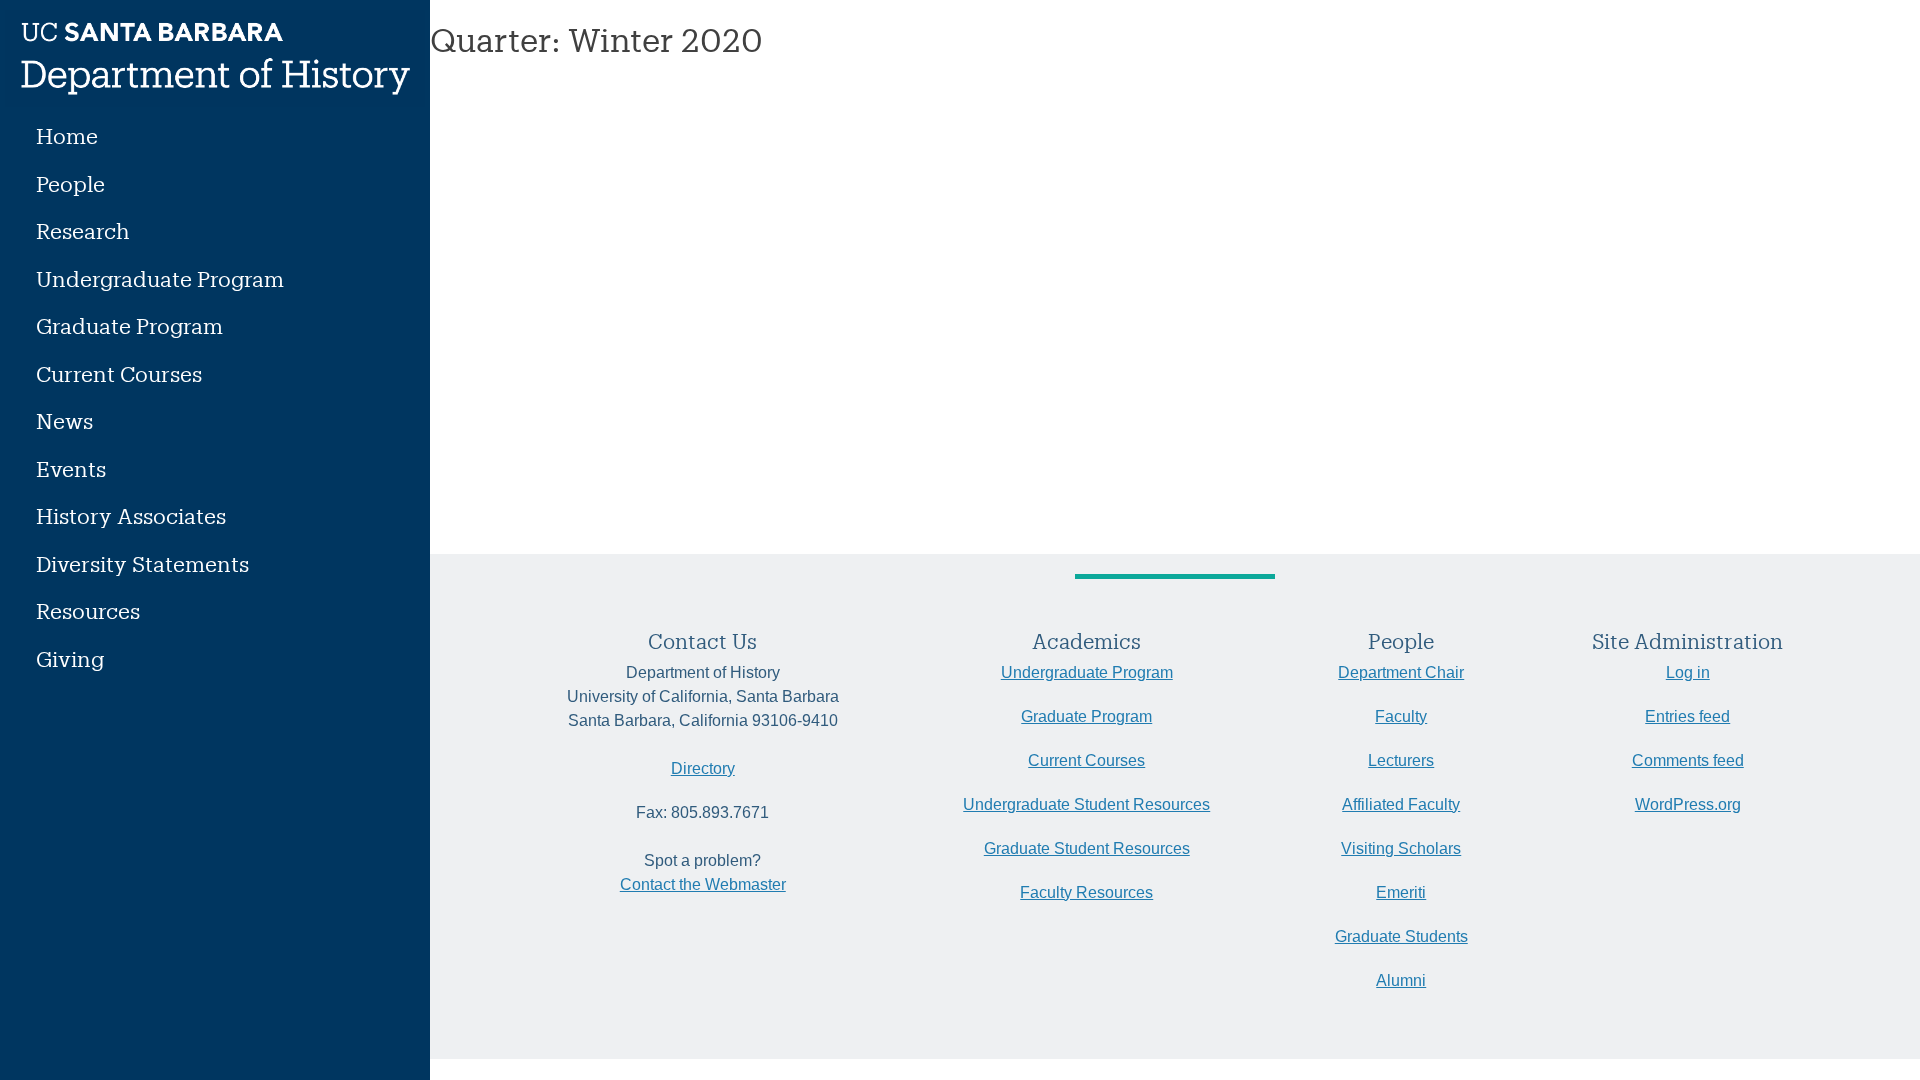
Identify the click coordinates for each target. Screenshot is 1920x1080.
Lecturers (1401, 760)
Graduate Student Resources (1087, 848)
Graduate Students (1401, 936)
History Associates (131, 515)
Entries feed (1687, 716)
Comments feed (1688, 760)
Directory (703, 768)
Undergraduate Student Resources (1086, 804)
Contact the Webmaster (703, 884)
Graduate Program (129, 325)
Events (71, 468)
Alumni (1401, 980)
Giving (70, 658)
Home (67, 135)
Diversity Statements (142, 563)
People (70, 183)
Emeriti (1401, 892)
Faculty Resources (1086, 892)
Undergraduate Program (160, 278)
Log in (1688, 672)
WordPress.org (1688, 804)
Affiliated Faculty (1401, 804)
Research (83, 230)
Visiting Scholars (1401, 848)
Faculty (1401, 716)
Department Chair (1401, 672)
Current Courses (119, 373)
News (64, 420)
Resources (88, 610)
